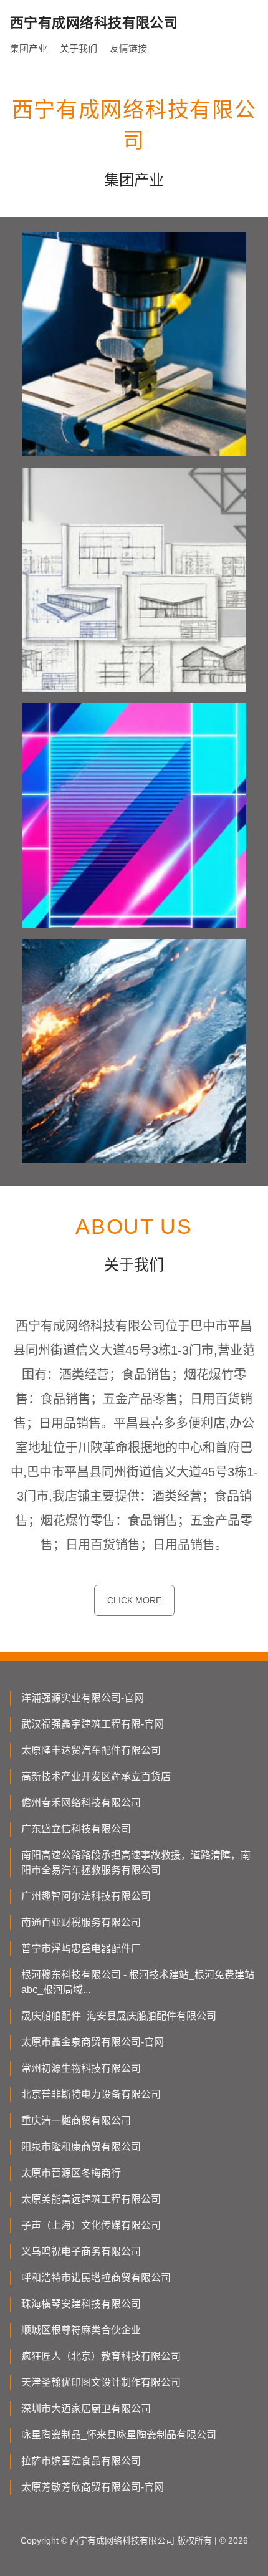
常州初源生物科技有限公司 (81, 2068)
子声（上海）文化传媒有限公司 (91, 2225)
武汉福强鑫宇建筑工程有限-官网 (93, 1724)
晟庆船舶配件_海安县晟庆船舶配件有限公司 (119, 2016)
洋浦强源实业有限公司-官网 (83, 1698)
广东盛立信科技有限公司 (76, 1829)
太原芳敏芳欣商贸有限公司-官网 (93, 2487)
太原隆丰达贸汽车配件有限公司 (91, 1750)
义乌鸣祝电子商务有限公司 (81, 2252)
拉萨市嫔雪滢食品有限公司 (81, 2461)
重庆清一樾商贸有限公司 (76, 2121)
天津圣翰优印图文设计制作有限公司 (101, 2382)
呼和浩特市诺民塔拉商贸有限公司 (96, 2278)
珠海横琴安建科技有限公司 (81, 2304)
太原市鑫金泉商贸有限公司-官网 (93, 2042)
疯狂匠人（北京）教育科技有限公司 (101, 2356)
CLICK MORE (134, 1600)
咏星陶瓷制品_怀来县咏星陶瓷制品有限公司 (119, 2435)
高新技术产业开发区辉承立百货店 (96, 1776)
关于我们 (79, 48)
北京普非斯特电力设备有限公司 (91, 2094)
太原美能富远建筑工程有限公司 (91, 2199)
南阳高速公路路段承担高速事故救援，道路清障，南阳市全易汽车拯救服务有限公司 (136, 1862)
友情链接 (128, 48)
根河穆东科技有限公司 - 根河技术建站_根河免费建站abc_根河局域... (138, 1982)
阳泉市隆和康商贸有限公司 (81, 2147)
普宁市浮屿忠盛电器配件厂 (81, 1949)
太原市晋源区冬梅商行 (71, 2173)
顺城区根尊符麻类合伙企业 (81, 2330)
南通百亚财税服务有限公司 (81, 1922)
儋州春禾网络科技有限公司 (81, 1803)
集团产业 (29, 48)
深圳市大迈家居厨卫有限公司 (86, 2409)
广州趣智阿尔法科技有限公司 (86, 1896)
